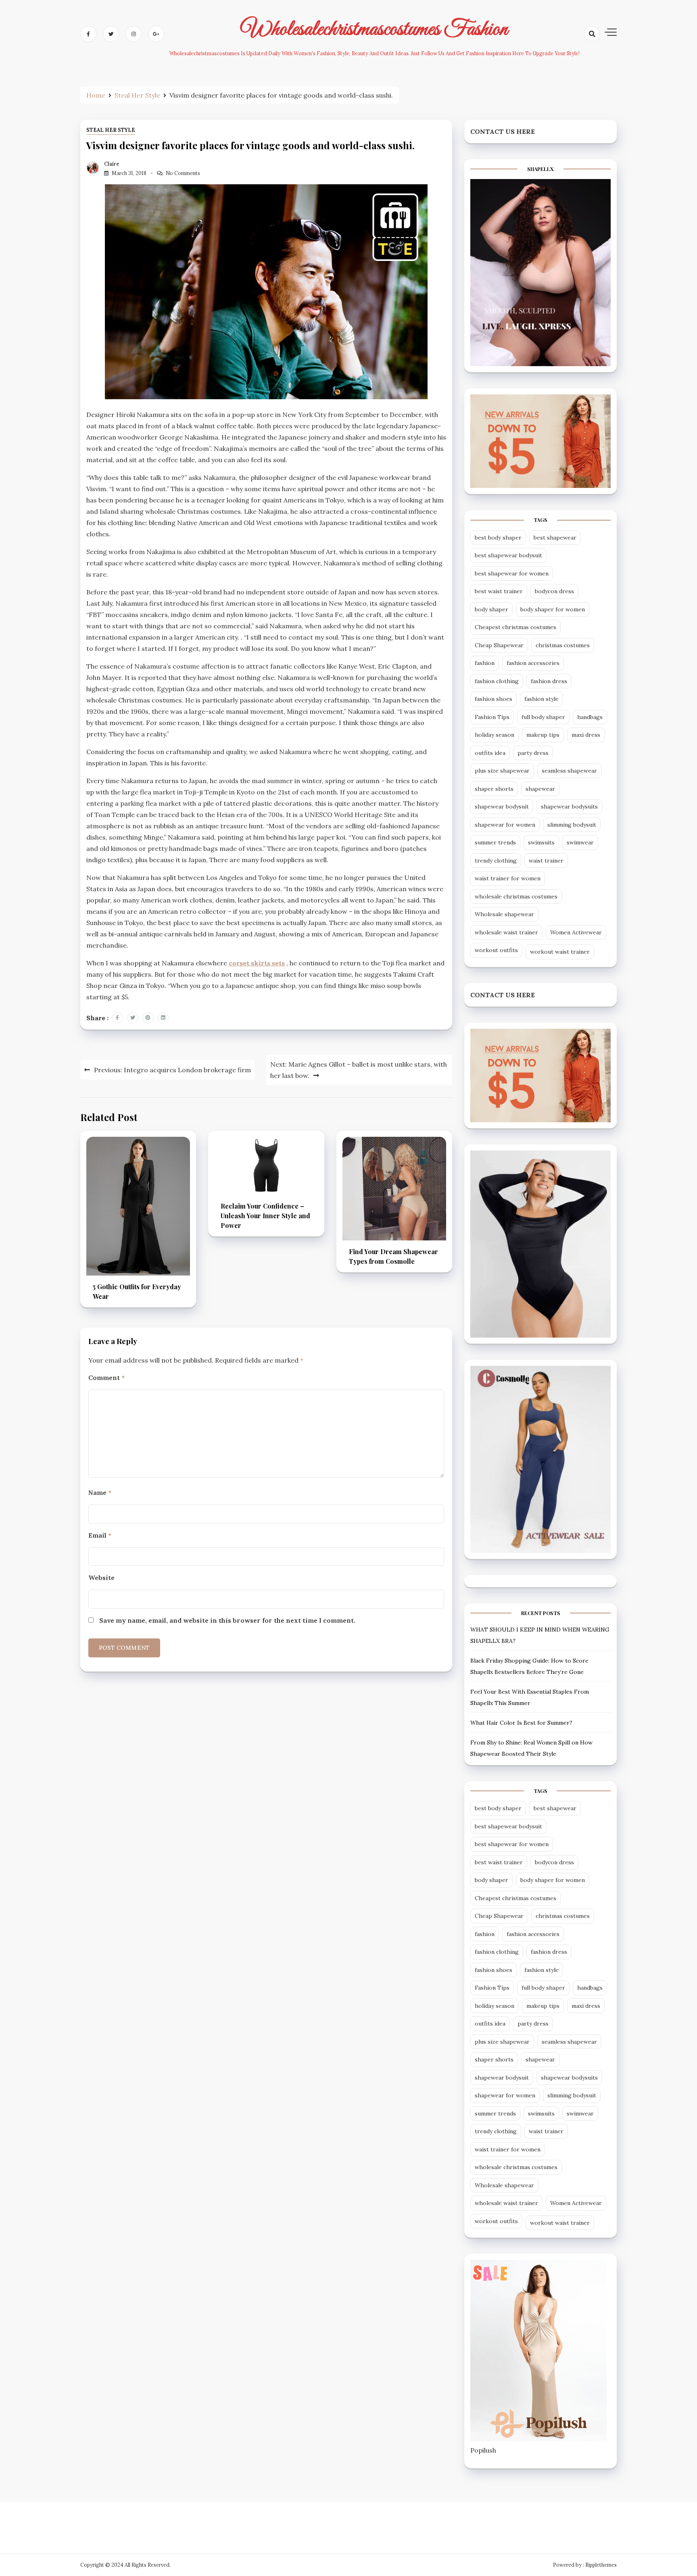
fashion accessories (533, 663)
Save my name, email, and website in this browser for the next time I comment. (227, 1620)
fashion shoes (494, 699)
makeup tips (543, 735)
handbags (590, 717)
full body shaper (543, 717)
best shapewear (555, 538)
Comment (106, 1378)
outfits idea (490, 753)
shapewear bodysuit (502, 807)
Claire (112, 164)
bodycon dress (554, 591)
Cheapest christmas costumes (515, 627)
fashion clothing (497, 681)
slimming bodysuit (572, 825)
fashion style (542, 699)
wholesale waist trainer (506, 932)
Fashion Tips (492, 717)
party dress (533, 753)
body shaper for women (553, 609)
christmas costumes (563, 645)
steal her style (111, 130)
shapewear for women (505, 825)
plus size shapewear (502, 771)
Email (100, 1535)
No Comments (183, 173)
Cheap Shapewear (499, 645)
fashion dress (549, 681)
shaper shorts (494, 789)
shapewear (540, 789)
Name (100, 1492)
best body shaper (498, 538)
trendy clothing (496, 861)
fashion (485, 663)
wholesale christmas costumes (516, 896)
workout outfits (496, 950)
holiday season (495, 735)
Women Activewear (576, 932)
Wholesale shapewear (504, 914)
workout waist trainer (560, 952)
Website (101, 1578)
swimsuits (541, 842)
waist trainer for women (508, 878)
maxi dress (586, 735)
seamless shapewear (569, 771)
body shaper (491, 609)
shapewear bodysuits (569, 807)
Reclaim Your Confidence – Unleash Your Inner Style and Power (265, 1216)
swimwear (580, 842)
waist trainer (546, 861)
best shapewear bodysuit (508, 555)
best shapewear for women (512, 573)
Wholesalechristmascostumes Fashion (374, 29)
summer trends (495, 842)
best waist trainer (499, 591)
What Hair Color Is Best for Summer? (521, 1723)
